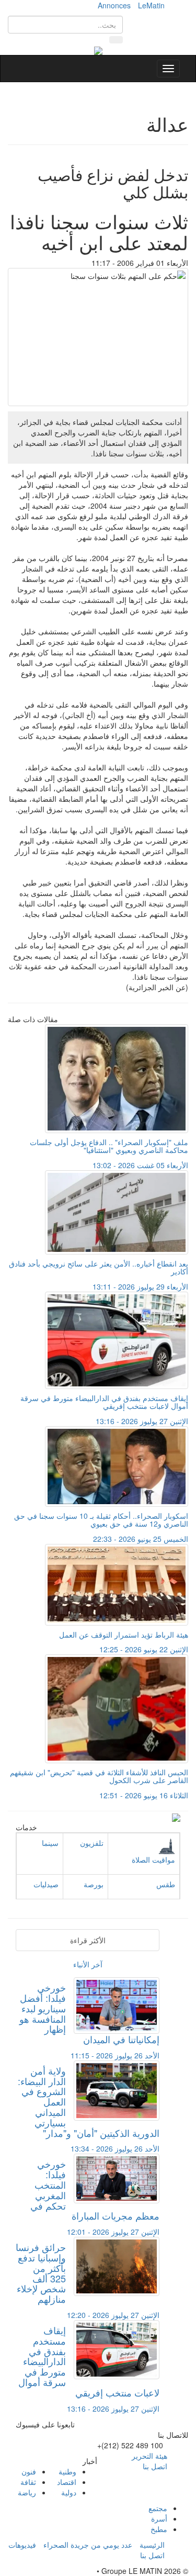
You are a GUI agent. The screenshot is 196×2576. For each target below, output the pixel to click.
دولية (69, 2492)
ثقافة (28, 2482)
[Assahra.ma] (98, 50)
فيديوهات (22, 2545)
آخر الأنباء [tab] (88, 1964)
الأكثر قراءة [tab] (88, 1940)
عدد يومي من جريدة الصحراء (88, 2545)
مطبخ (159, 2529)
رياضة (27, 2492)
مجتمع (158, 2508)
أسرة (159, 2518)
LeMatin (151, 5)
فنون (29, 2471)
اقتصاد (67, 2482)
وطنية (67, 2471)
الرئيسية (152, 2545)
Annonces (114, 5)
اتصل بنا (155, 2466)
